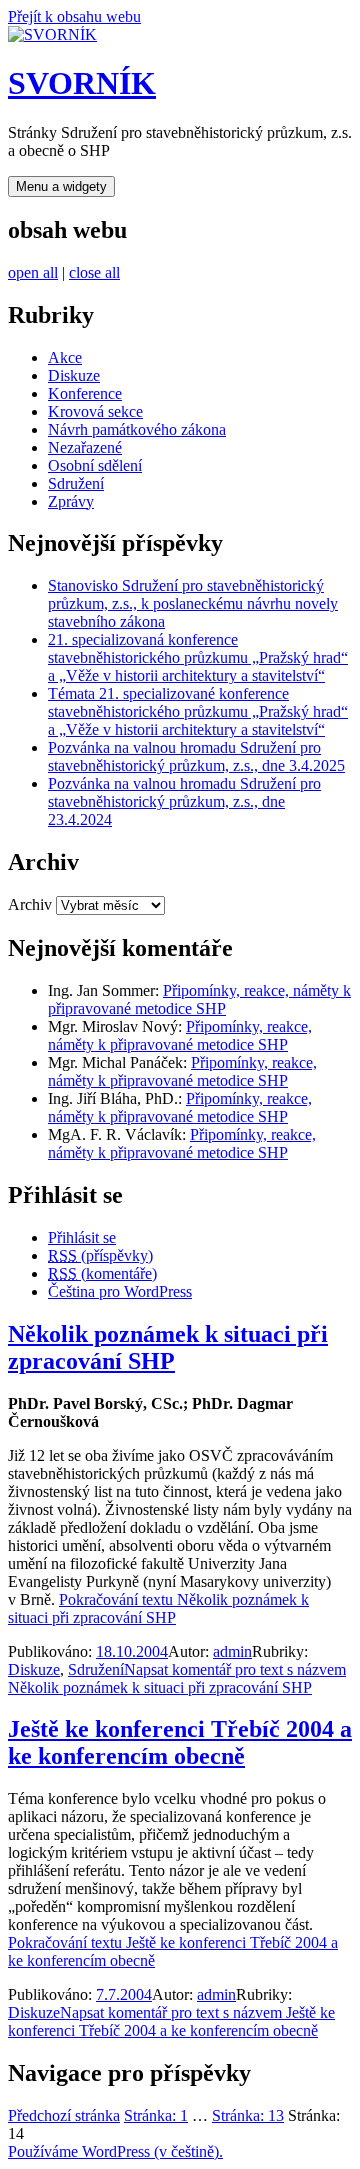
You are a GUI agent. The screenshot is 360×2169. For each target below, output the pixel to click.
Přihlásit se (82, 1237)
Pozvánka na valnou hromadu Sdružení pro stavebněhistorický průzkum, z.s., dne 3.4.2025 (196, 756)
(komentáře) (102, 1273)
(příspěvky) (100, 1255)
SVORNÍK (82, 83)
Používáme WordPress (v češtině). (115, 2151)
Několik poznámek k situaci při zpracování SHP (168, 1347)
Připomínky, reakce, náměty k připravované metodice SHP (199, 999)
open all (33, 272)
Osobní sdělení (95, 465)
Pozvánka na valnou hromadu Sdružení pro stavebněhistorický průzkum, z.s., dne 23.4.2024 (184, 801)
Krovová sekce (95, 411)
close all (94, 272)
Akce (65, 357)
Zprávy (71, 501)
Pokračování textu (158, 1608)
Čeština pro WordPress (120, 1291)
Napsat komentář (177, 1678)
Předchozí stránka (64, 2115)
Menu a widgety (61, 186)
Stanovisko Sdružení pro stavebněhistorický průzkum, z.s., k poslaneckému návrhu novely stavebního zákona (193, 603)
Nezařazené (85, 447)
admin (232, 1651)
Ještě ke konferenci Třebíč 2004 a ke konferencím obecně (180, 1742)
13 (248, 2115)
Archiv (30, 904)
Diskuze (74, 375)
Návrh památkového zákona (137, 429)
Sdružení (76, 483)
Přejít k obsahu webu (74, 16)
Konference (85, 393)
